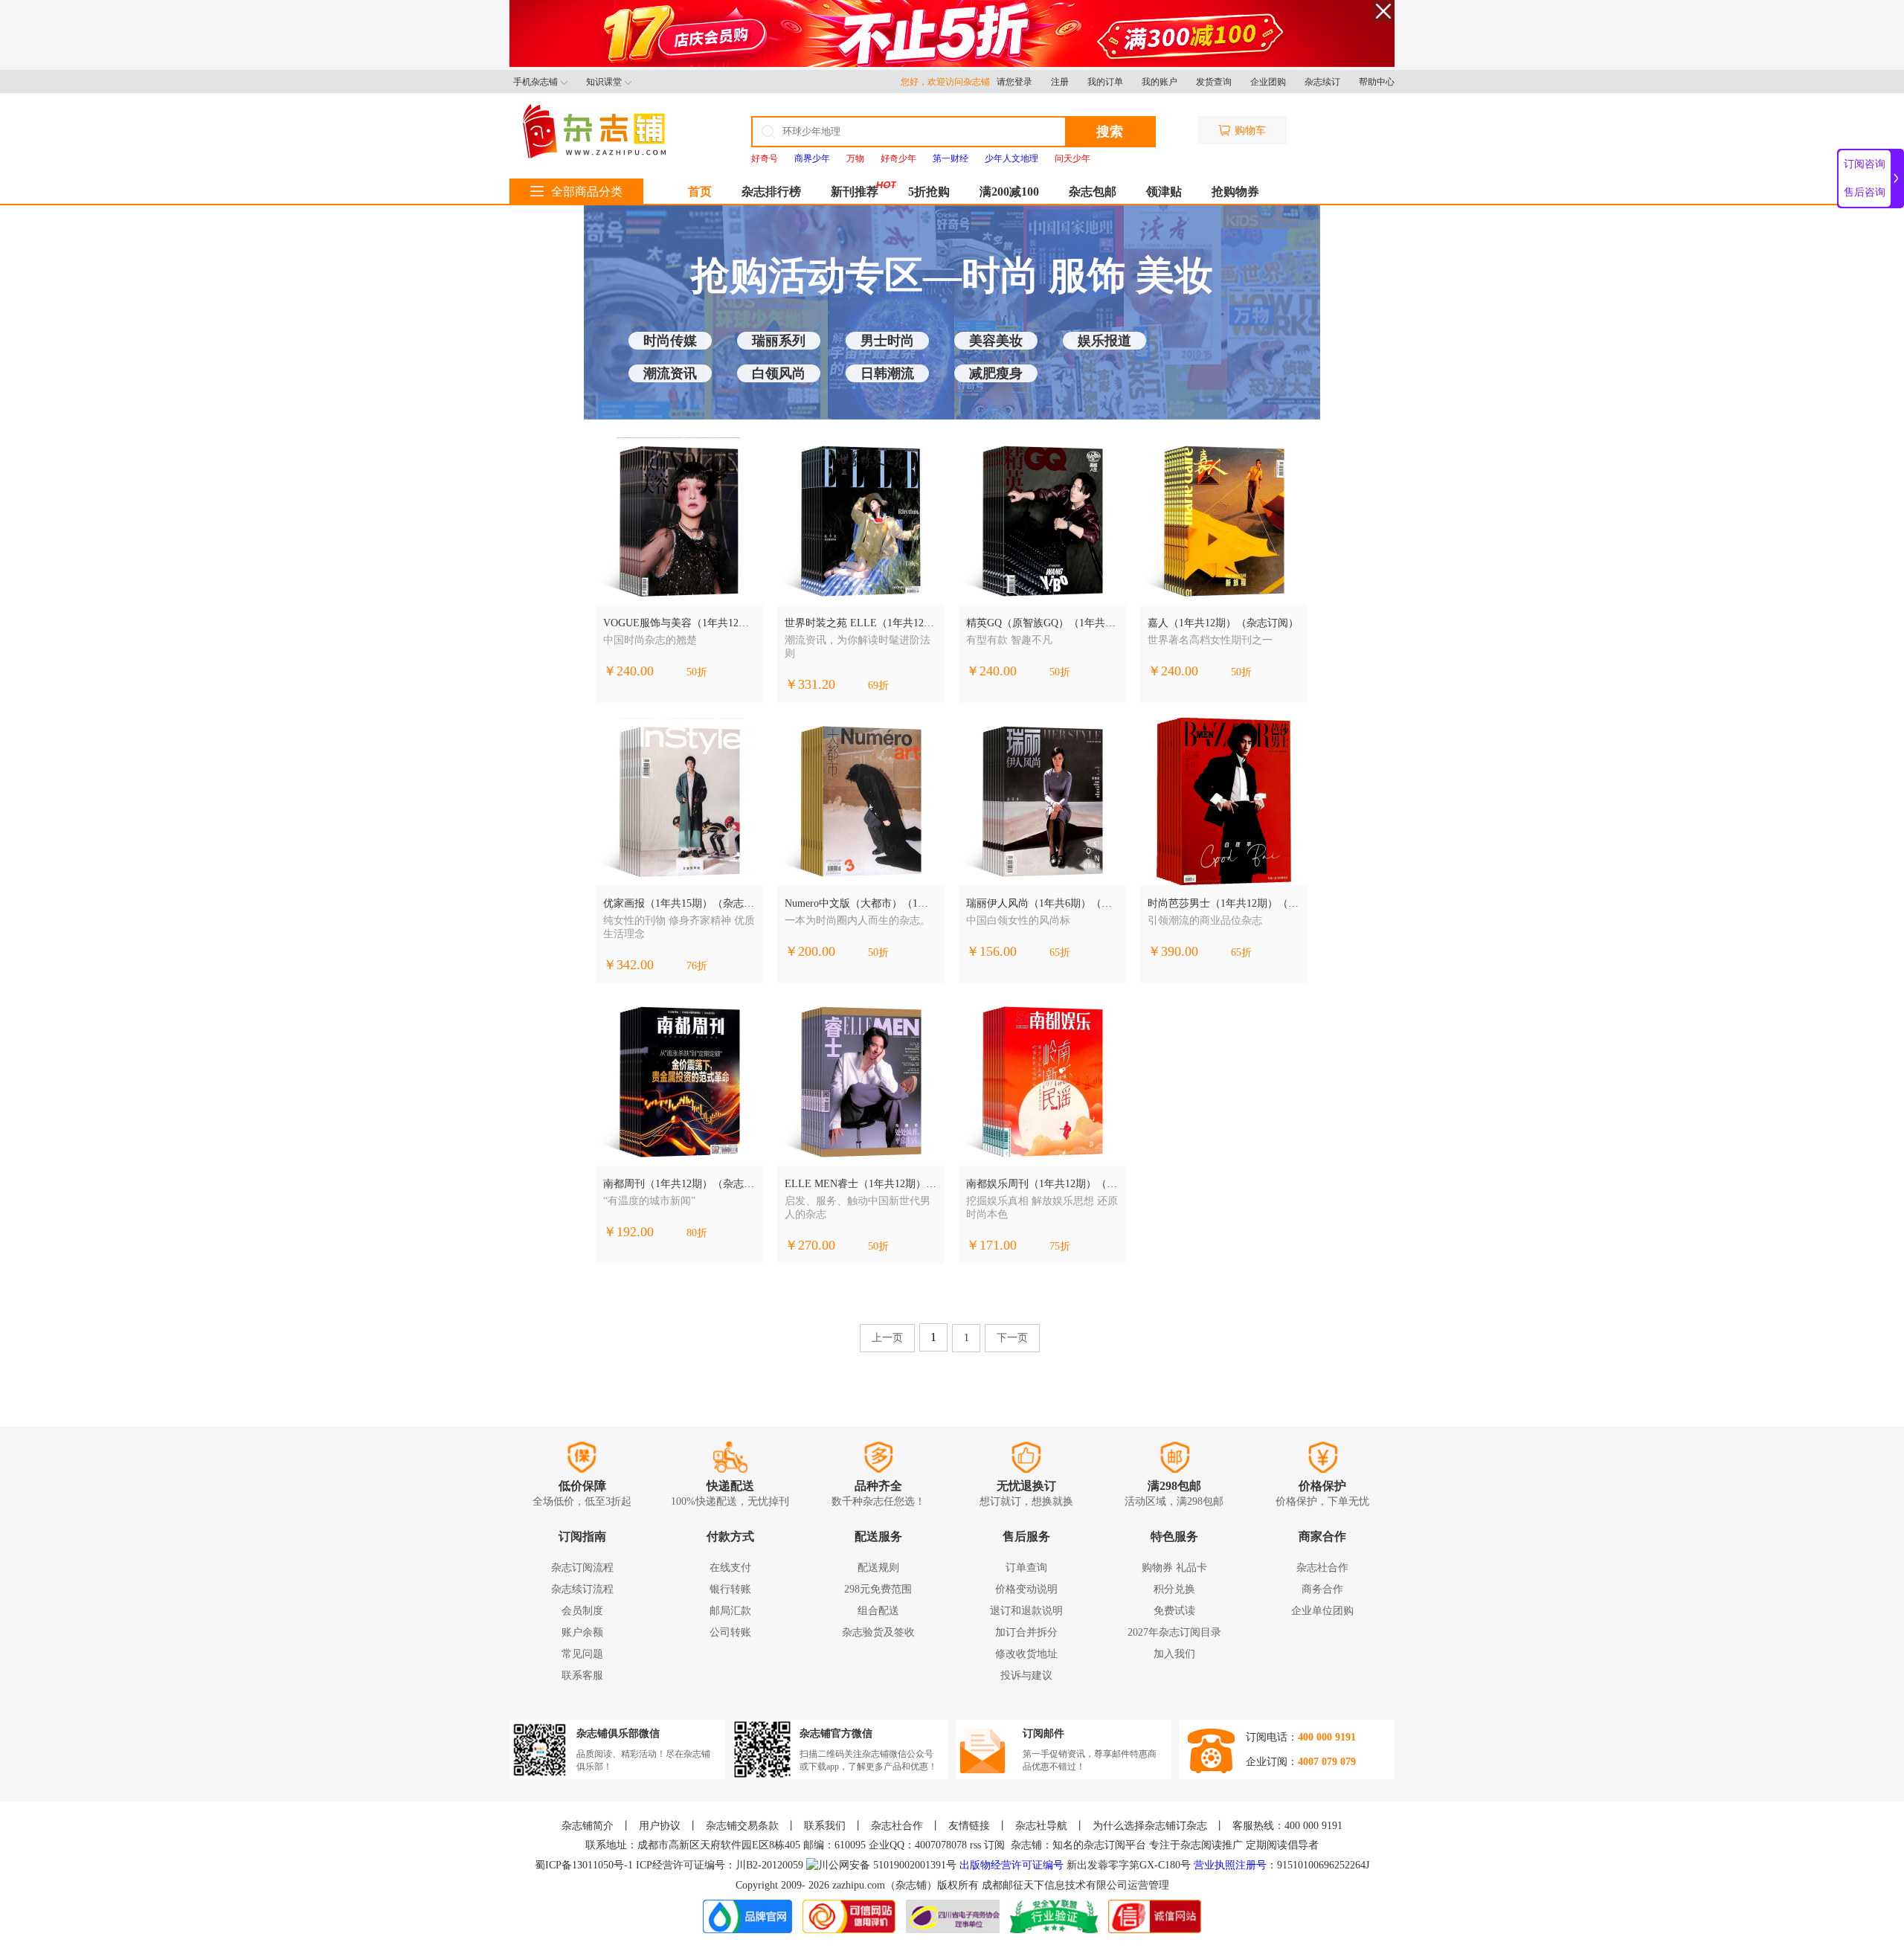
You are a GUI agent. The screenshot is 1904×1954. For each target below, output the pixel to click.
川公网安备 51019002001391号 (887, 1865)
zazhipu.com (859, 1885)
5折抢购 (929, 192)
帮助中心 (1377, 82)
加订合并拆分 (1026, 1632)
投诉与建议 (1026, 1675)
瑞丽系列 (779, 341)
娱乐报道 (1104, 341)
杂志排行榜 (771, 192)
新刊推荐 (855, 192)
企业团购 (1268, 82)
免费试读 (1174, 1611)
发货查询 (1214, 82)
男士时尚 (887, 341)
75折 (1060, 1246)
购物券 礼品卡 (1174, 1568)
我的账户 (1160, 82)
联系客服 (582, 1675)
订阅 (994, 1845)
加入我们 (1174, 1654)
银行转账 (730, 1589)
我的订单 (1105, 82)
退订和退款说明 (1026, 1611)
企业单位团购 (1322, 1611)
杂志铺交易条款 (742, 1826)
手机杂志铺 (535, 82)
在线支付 (730, 1568)
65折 (1060, 952)
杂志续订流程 (582, 1589)
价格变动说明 (1026, 1589)
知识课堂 (604, 82)
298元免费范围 (878, 1589)
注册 (1060, 82)
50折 (697, 672)
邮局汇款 (730, 1611)
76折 (697, 966)
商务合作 (1322, 1589)
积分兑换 (1174, 1589)
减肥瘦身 (996, 373)
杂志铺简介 (588, 1826)
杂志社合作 (1322, 1568)
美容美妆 (996, 341)
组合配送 (878, 1611)
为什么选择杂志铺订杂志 (1150, 1826)
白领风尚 (779, 373)
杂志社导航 (1041, 1826)
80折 (697, 1233)
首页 (700, 192)
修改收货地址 (1026, 1654)
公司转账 (730, 1632)
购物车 (1250, 131)
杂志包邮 (1093, 192)
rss (975, 1845)
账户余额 (582, 1632)
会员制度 (582, 1611)
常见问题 (582, 1654)
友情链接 (969, 1826)
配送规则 (878, 1568)
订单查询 (1026, 1568)
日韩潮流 (887, 373)
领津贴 (1164, 192)
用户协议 (660, 1826)
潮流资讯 (670, 373)
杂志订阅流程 (582, 1568)
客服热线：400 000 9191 (1287, 1826)
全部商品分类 (587, 192)
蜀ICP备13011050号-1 (585, 1865)
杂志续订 (1322, 82)
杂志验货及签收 (878, 1632)
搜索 (1110, 132)
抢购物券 (1235, 192)
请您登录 (1014, 82)
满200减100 (1009, 192)
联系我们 (825, 1826)
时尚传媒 (670, 341)
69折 (878, 685)
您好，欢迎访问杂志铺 (949, 82)
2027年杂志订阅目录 (1174, 1632)
